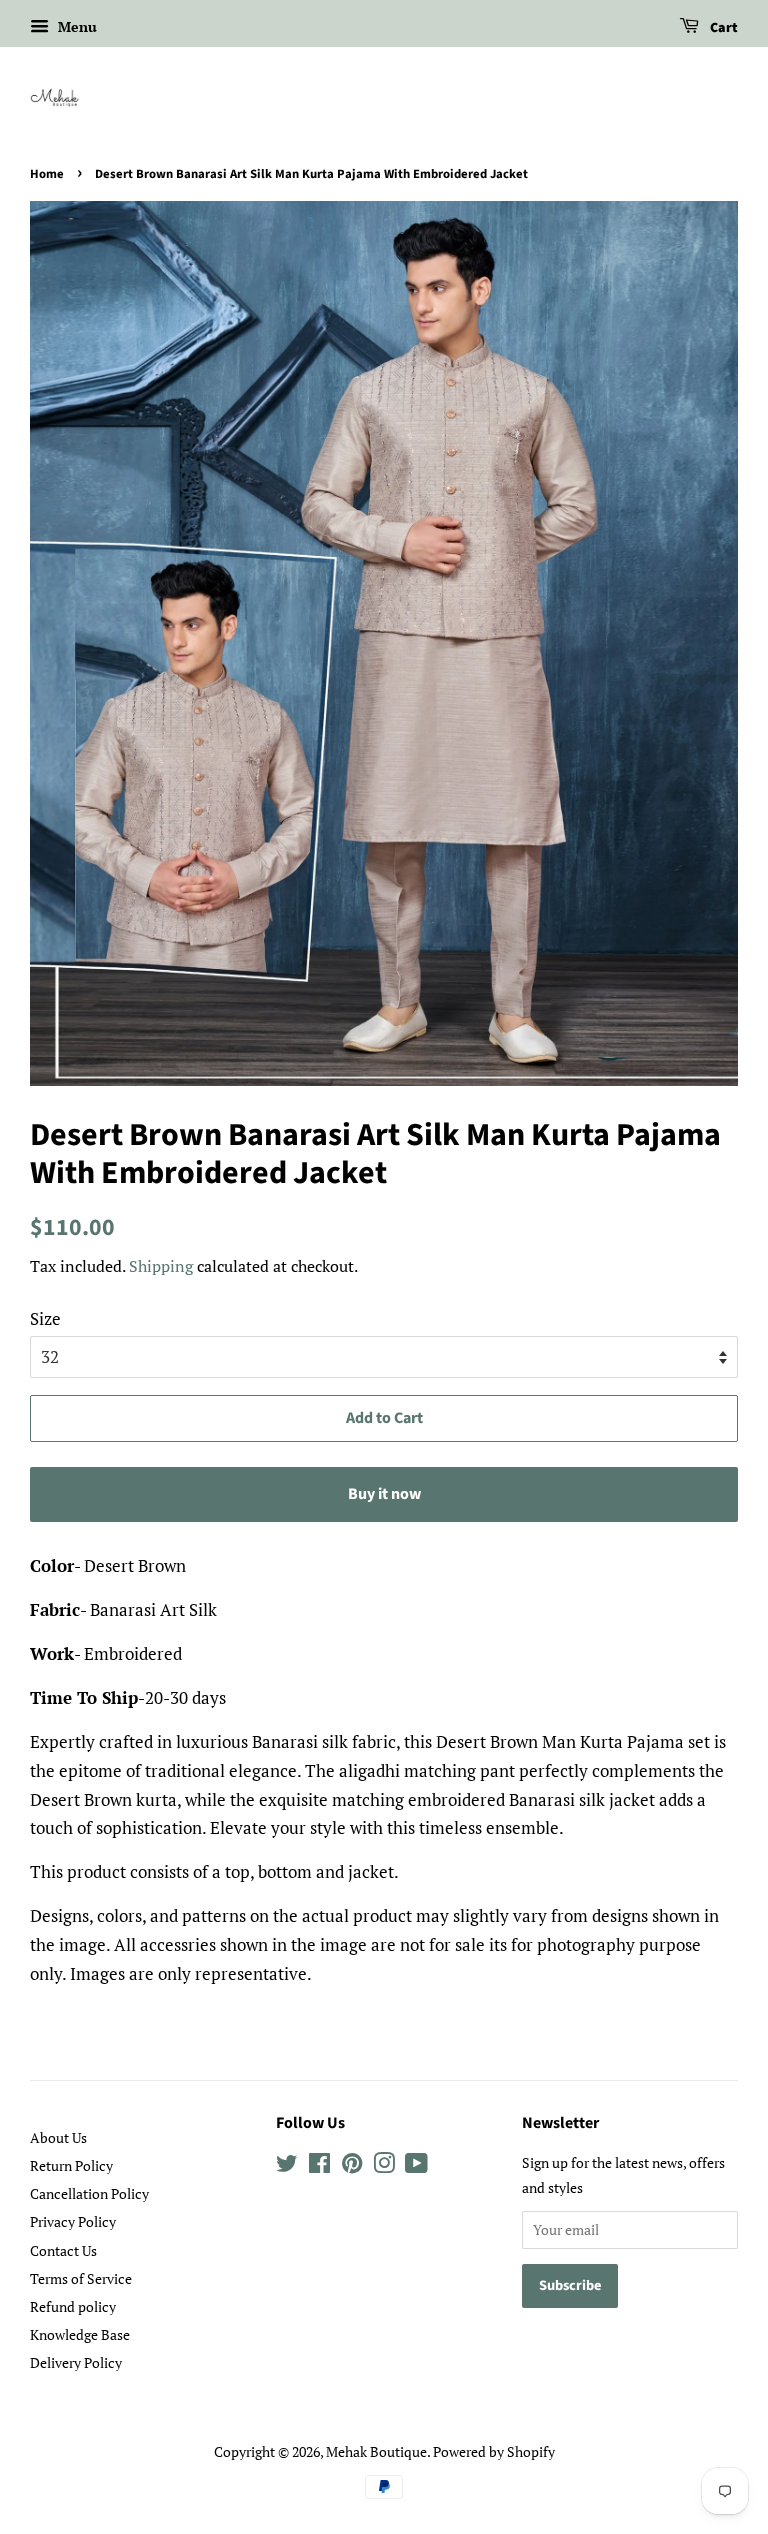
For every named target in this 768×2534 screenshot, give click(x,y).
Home (47, 174)
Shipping (161, 1266)
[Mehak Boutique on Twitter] (287, 2166)
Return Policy (71, 2165)
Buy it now (384, 1494)
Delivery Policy (76, 2362)
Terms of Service (81, 2278)
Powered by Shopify (494, 2451)
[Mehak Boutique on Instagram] (384, 2166)
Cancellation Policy (89, 2193)
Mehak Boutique (376, 2451)
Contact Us (63, 2250)
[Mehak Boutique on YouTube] (416, 2166)
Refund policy (73, 2306)
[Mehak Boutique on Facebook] (319, 2166)
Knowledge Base (80, 2334)
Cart (722, 28)
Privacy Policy (73, 2221)
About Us (58, 2137)
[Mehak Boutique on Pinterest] (352, 2166)
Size (45, 1318)
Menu (75, 26)
